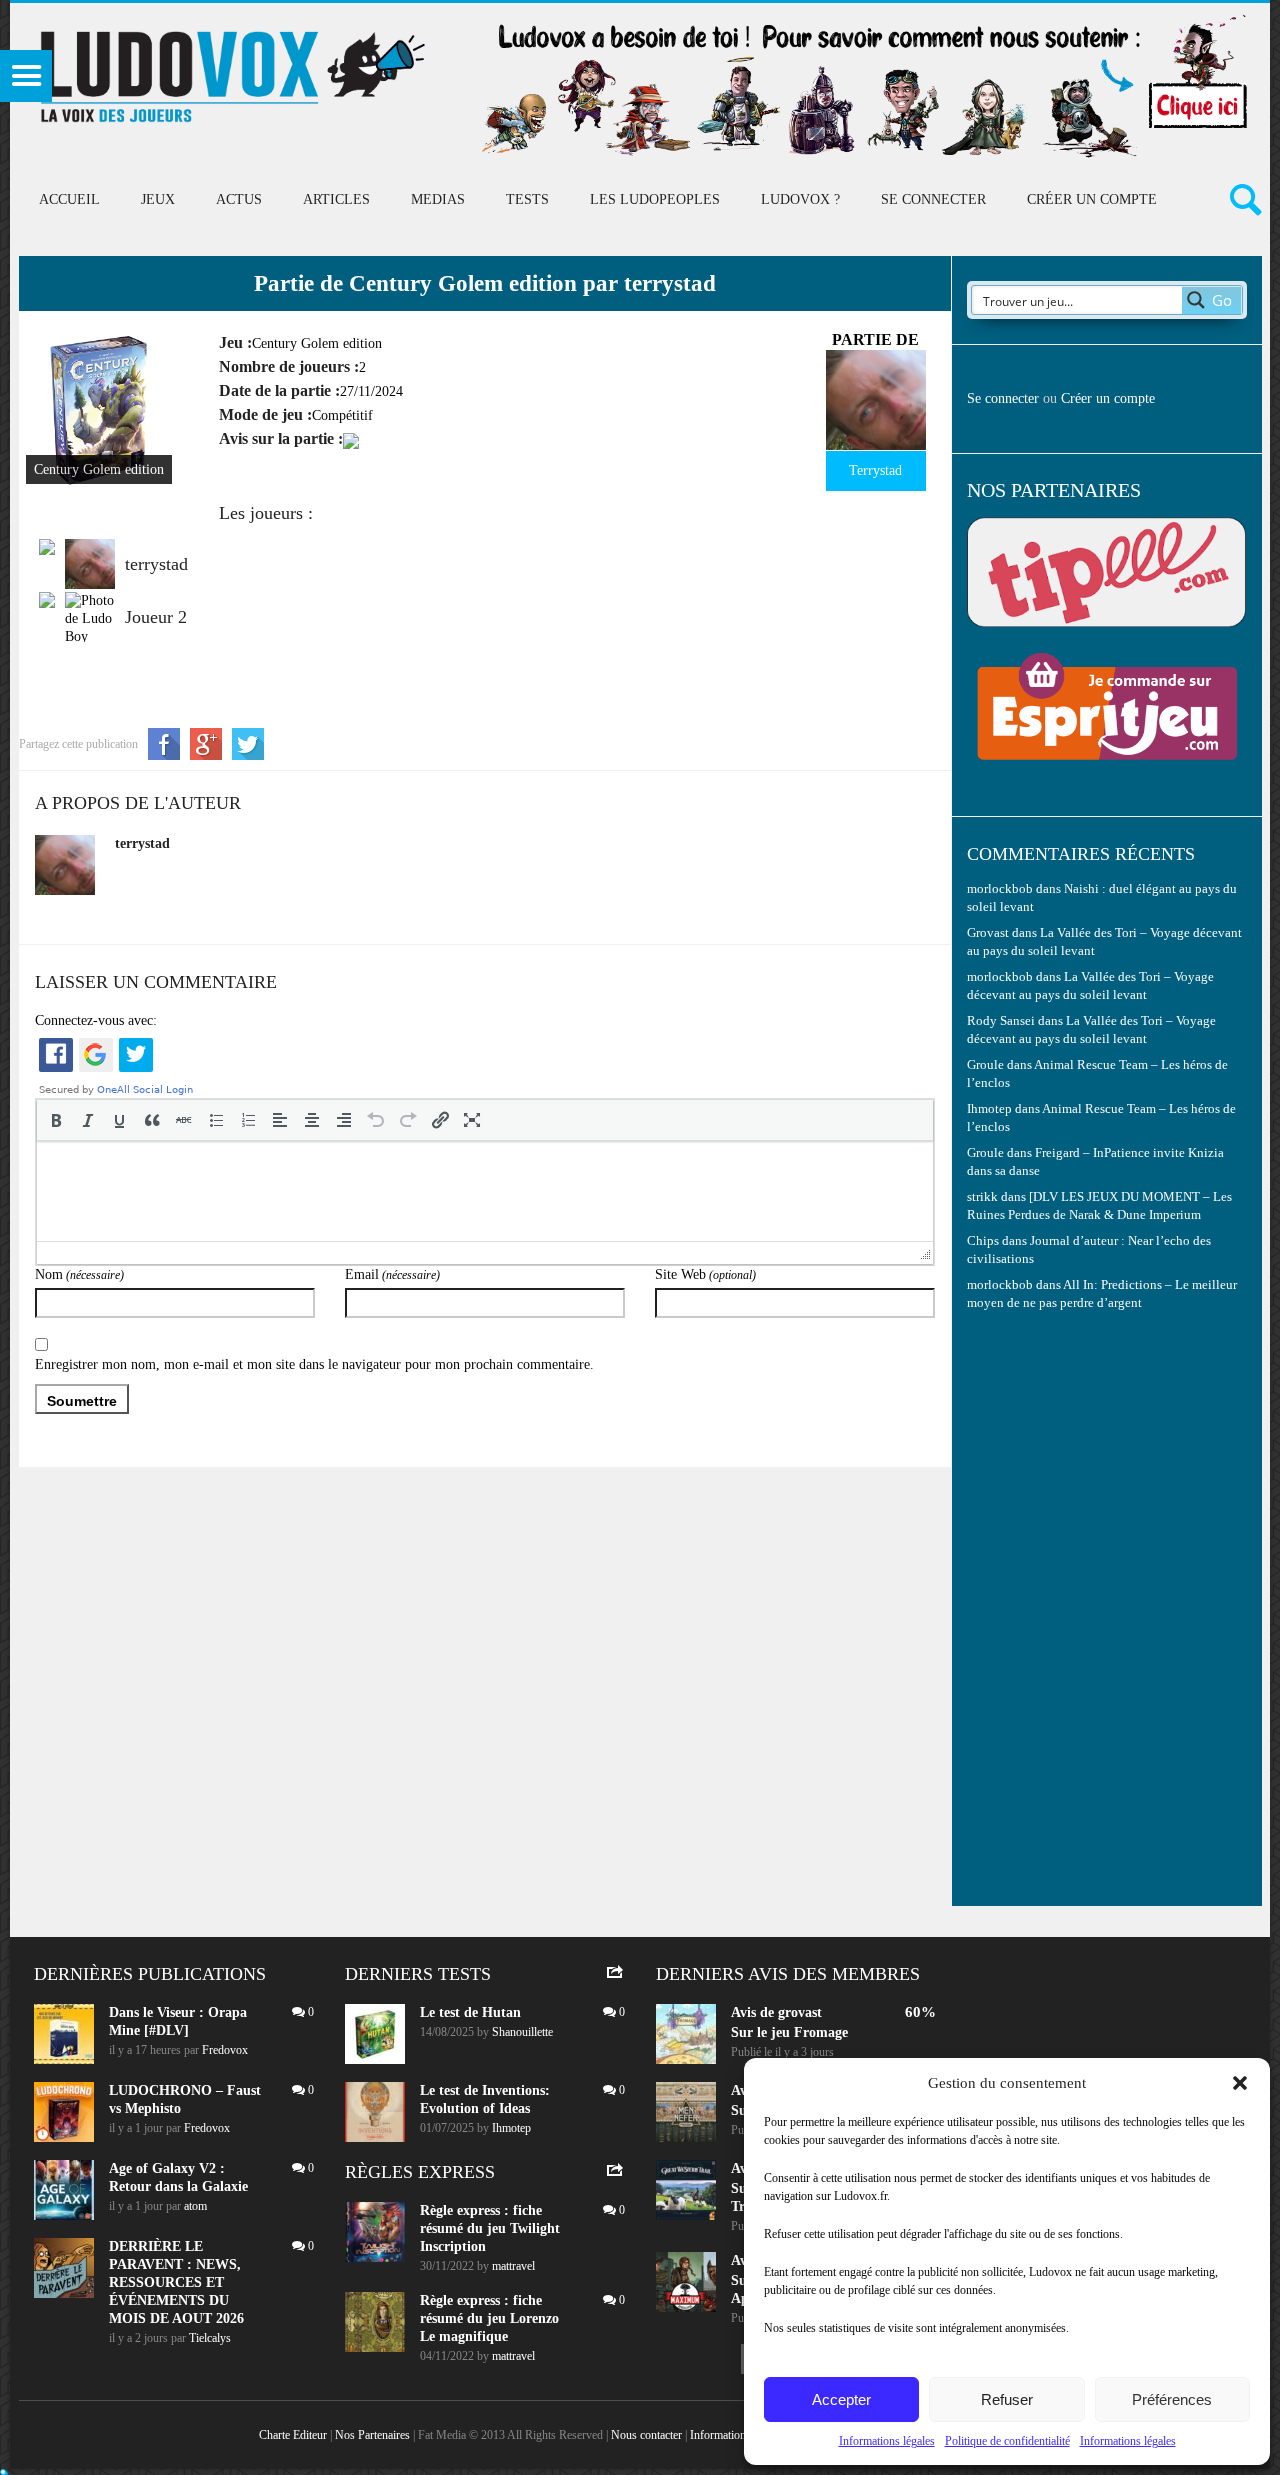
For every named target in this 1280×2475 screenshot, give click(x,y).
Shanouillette (522, 2032)
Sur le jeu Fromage (789, 2032)
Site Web (705, 1274)
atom (195, 2206)
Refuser (1007, 2399)
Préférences (1172, 2399)
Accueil (69, 199)
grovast (800, 2012)
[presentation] (56, 1120)
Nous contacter (646, 2435)
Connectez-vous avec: (96, 1020)
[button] (1240, 2083)
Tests (527, 199)
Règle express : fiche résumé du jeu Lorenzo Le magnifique (489, 2318)
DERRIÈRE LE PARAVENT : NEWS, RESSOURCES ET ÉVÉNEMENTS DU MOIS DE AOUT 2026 (176, 2282)
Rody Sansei (1001, 1021)
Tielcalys (210, 2338)
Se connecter (933, 199)
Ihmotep (989, 1109)
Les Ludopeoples (655, 199)
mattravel (513, 2266)
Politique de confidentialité (1007, 2441)
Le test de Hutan (470, 2012)
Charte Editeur (293, 2435)
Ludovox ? (800, 199)
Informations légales (887, 2441)
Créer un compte (1092, 199)
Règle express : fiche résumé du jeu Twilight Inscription (490, 2228)
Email (392, 1274)
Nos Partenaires (372, 2435)
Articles (336, 199)
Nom (79, 1274)
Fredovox (225, 2050)
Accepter (841, 2399)
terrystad (142, 843)
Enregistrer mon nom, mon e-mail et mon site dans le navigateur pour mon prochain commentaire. (314, 1364)
